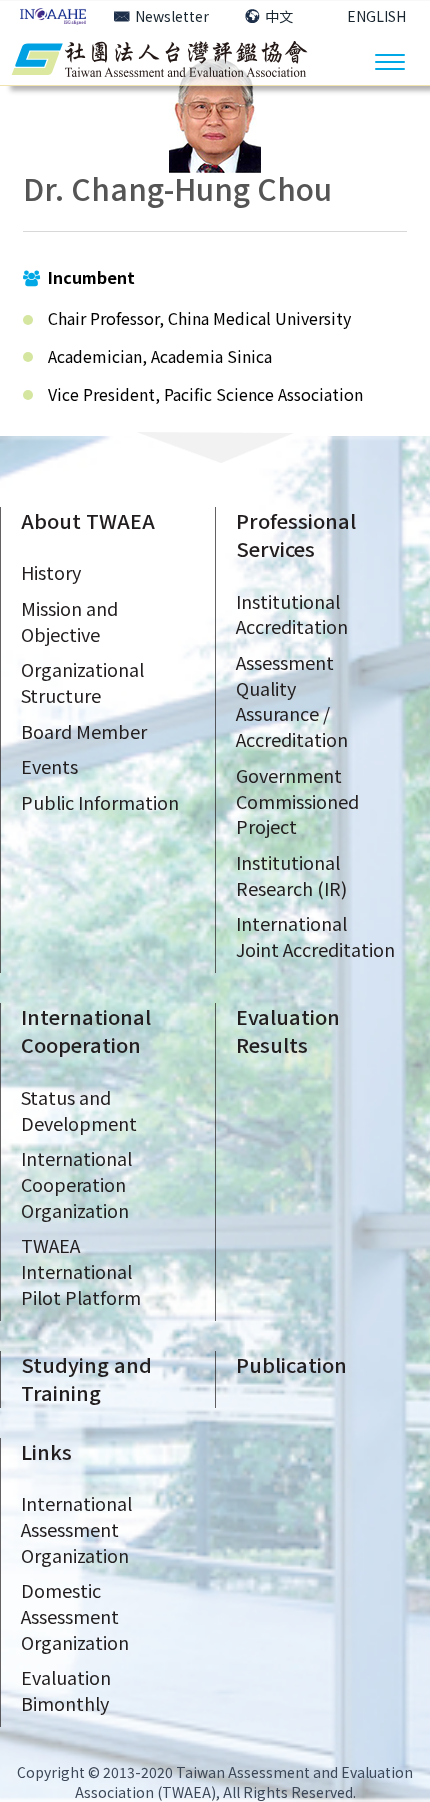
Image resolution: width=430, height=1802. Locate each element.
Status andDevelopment (79, 1110)
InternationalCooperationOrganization (76, 1183)
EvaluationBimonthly (66, 1690)
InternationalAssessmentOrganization (76, 1528)
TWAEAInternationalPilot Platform (81, 1270)
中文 (279, 16)
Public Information (100, 802)
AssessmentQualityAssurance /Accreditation (292, 700)
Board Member (84, 731)
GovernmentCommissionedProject (297, 800)
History (51, 572)
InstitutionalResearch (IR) (291, 875)
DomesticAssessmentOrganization (75, 1615)
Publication (291, 1364)
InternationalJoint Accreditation (315, 936)
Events (49, 766)
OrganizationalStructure (82, 682)
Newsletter (172, 16)
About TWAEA (88, 520)
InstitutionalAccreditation (292, 614)
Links (46, 1451)
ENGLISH (376, 16)
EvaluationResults (288, 1031)
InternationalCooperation (86, 1031)
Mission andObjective (69, 621)
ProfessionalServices (296, 535)
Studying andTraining (86, 1379)
